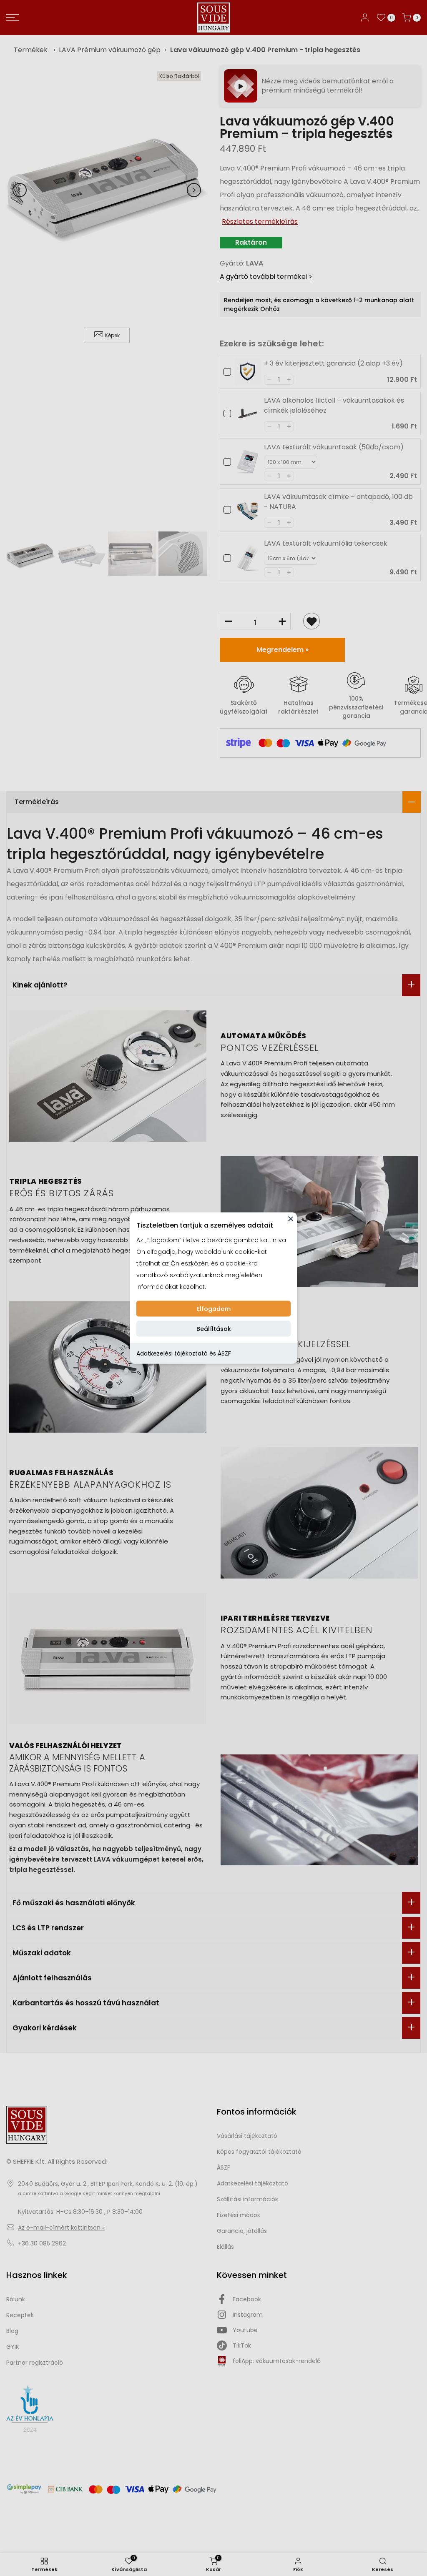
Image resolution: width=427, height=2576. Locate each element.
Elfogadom (214, 1309)
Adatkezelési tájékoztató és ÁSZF (184, 1353)
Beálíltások (214, 1329)
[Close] (291, 1219)
